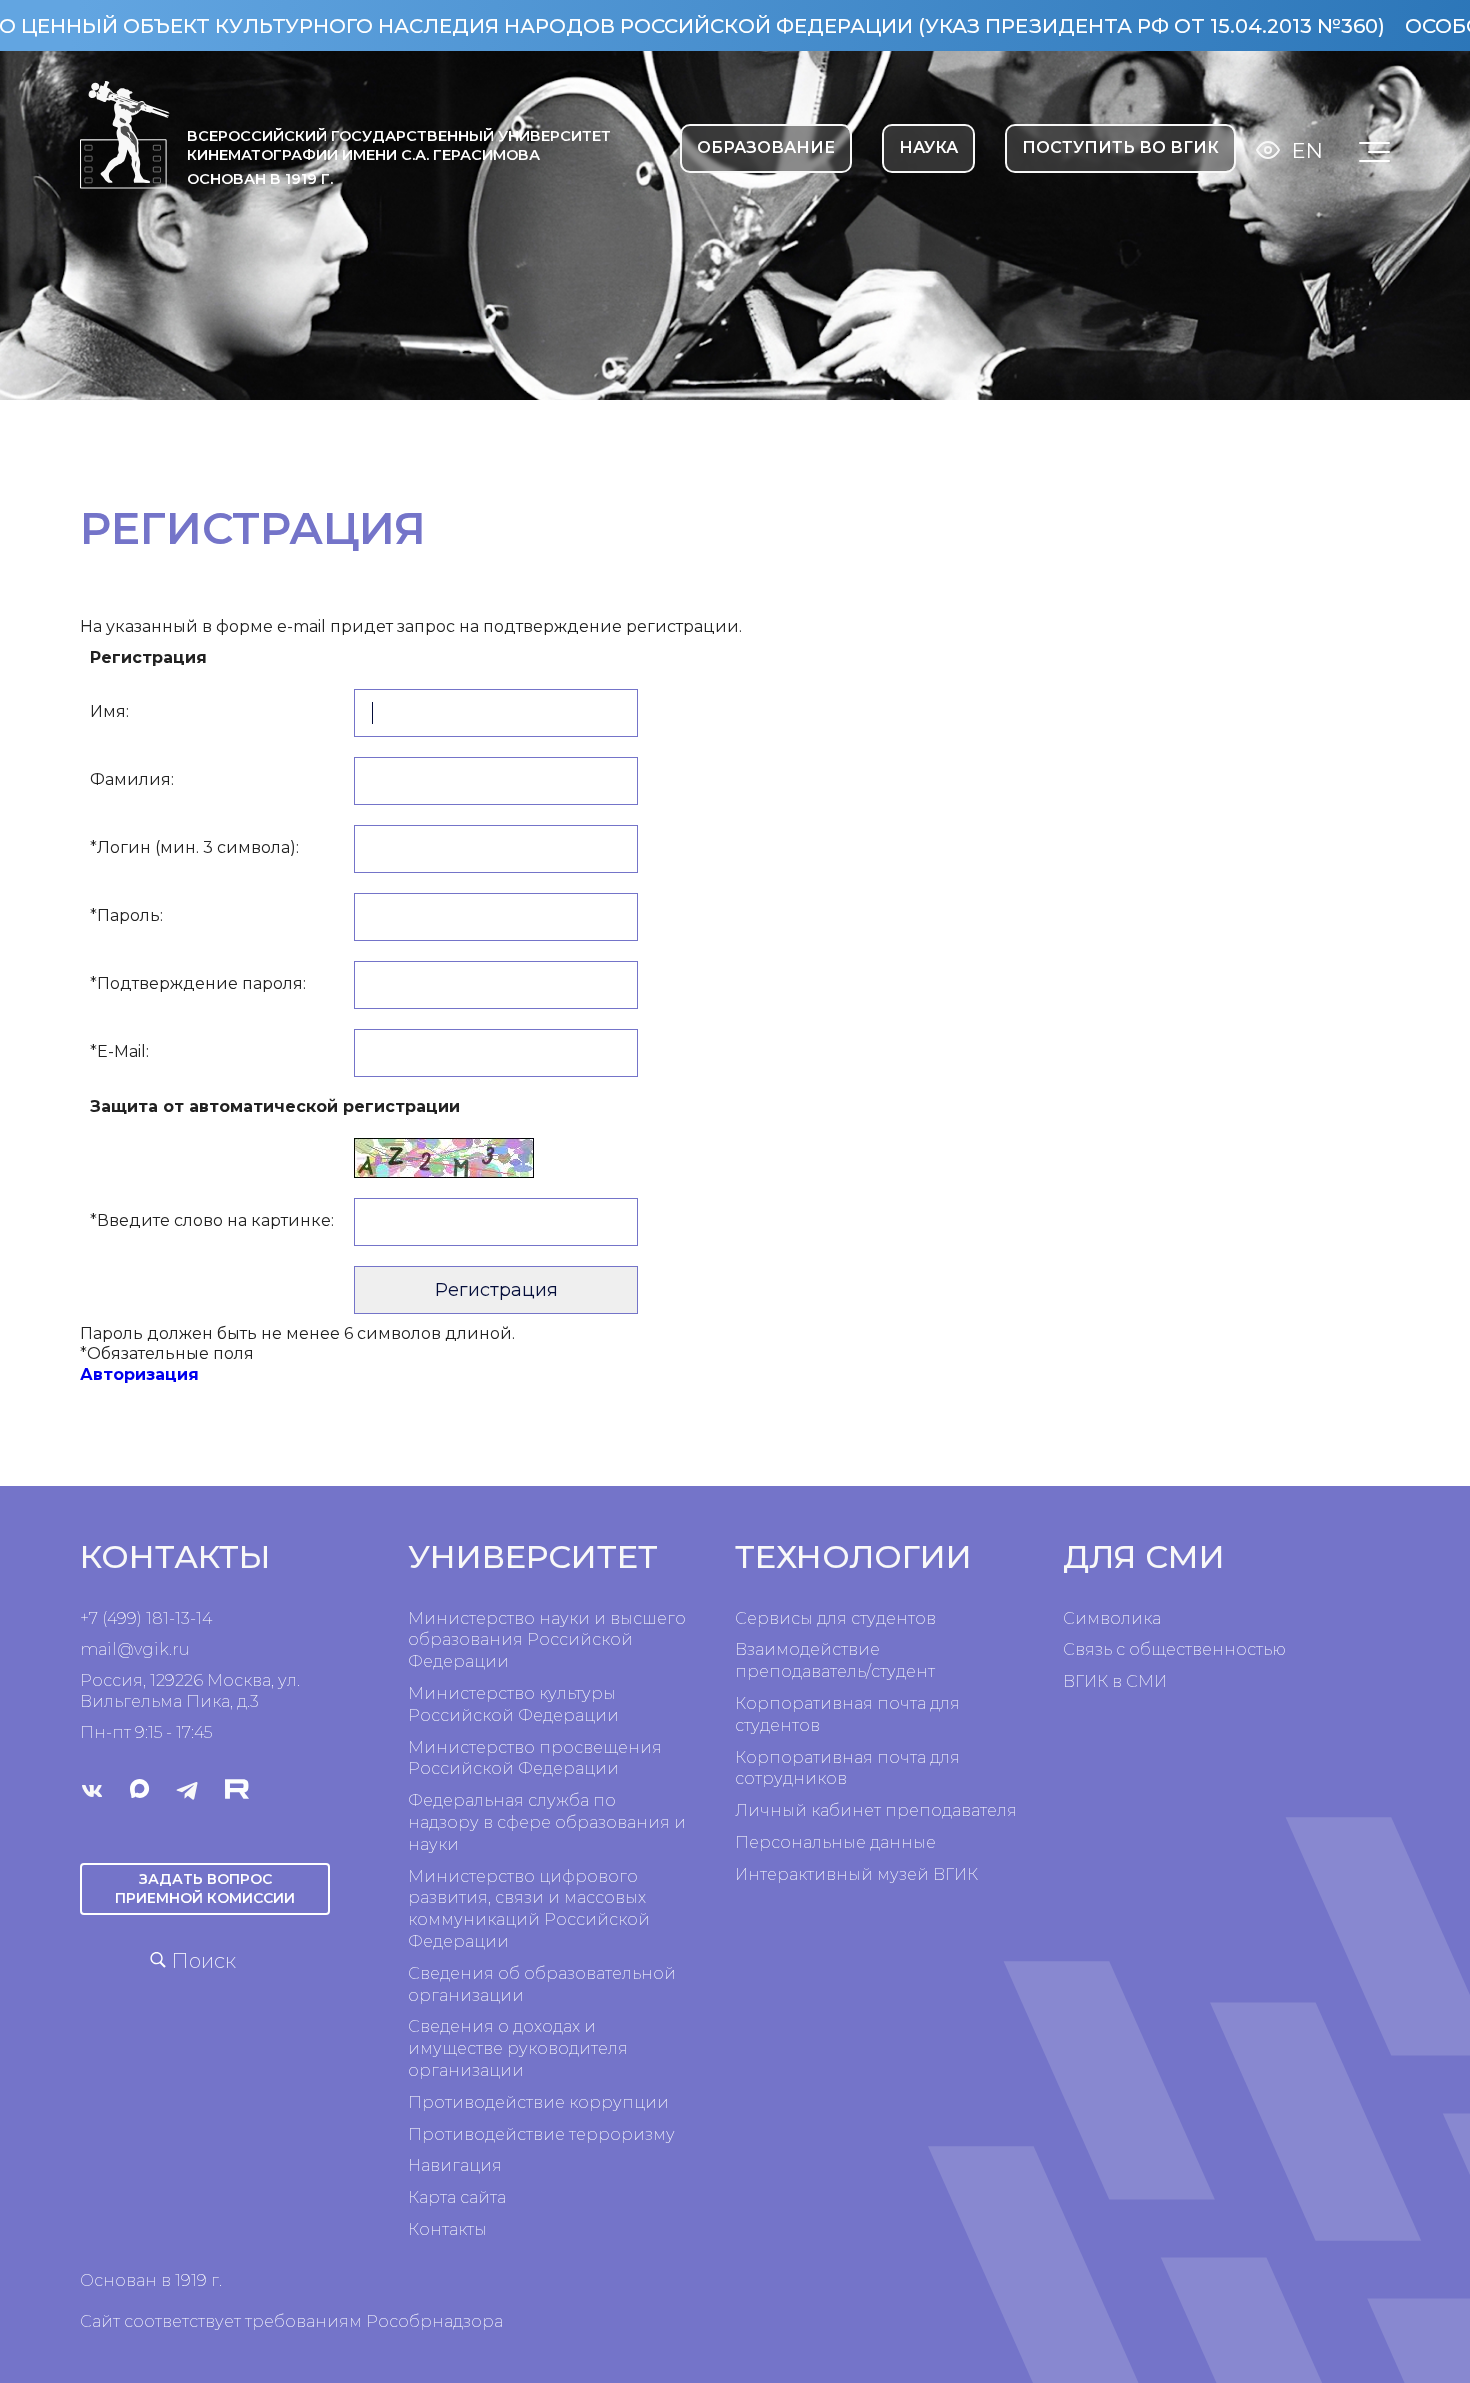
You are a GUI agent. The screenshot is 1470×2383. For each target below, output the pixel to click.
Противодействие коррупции (538, 2102)
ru (181, 1649)
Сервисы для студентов (835, 1618)
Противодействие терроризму (541, 2134)
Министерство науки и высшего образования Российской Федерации (547, 1640)
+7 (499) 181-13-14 (146, 1618)
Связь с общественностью (1174, 1649)
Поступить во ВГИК (1120, 147)
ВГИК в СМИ (1115, 1681)
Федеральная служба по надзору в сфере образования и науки (547, 1822)
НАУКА (928, 147)
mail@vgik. (126, 1649)
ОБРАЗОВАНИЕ (766, 147)
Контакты (447, 2229)
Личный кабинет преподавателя (876, 1810)
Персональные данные (835, 1842)
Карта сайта (457, 2197)
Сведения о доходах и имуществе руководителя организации (518, 2048)
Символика (1112, 1618)
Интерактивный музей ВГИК (856, 1874)
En (1307, 150)
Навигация (455, 2165)
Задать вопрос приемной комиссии (205, 1888)
